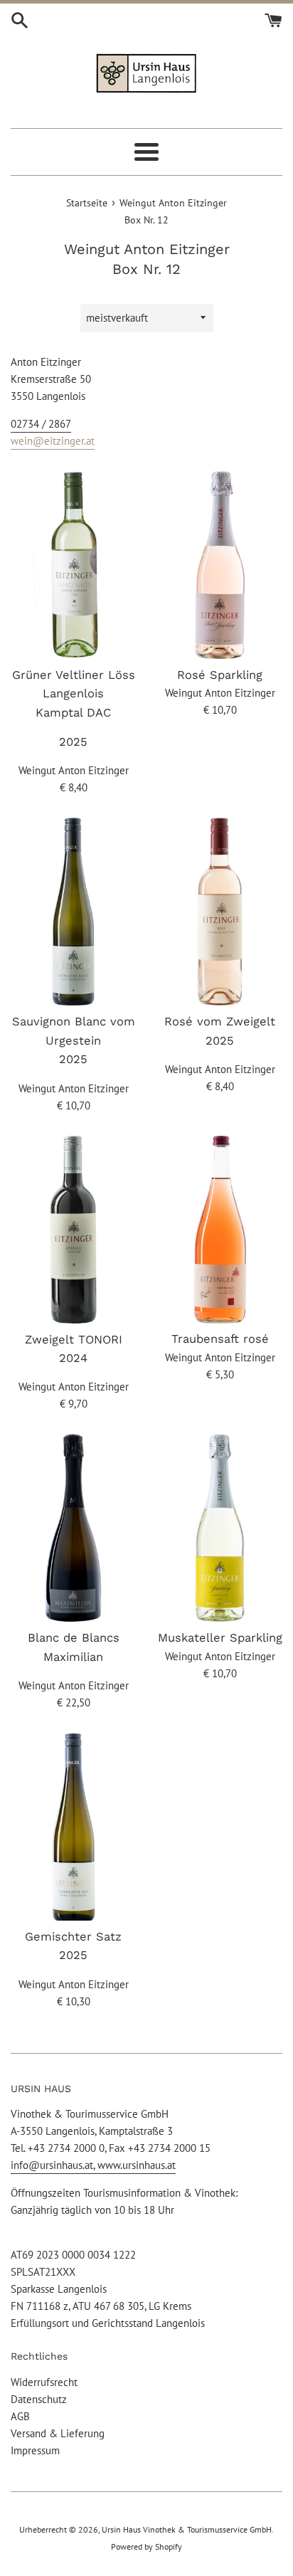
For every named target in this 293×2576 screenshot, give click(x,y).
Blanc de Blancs (74, 1638)
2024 (73, 1358)
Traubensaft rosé (220, 1339)
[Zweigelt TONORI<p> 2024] (73, 1230)
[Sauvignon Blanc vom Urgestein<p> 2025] (73, 912)
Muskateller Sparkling (220, 1638)
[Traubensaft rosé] (220, 1230)
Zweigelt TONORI (74, 1340)
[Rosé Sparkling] (220, 565)
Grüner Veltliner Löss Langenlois (74, 694)
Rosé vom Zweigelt (220, 1022)
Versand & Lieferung (58, 2433)
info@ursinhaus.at (52, 2165)
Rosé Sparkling (220, 675)
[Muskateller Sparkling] (220, 1528)
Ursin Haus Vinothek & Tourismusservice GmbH (187, 2529)
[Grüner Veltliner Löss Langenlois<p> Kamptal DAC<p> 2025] (73, 565)
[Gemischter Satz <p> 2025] (73, 1827)
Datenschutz (39, 2399)
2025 (73, 742)
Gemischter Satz (73, 1937)
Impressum (35, 2450)
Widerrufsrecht (44, 2382)
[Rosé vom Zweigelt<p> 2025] (220, 912)
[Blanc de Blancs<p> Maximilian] (73, 1528)
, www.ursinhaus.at (134, 2165)
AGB (20, 2416)
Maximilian (73, 1657)
